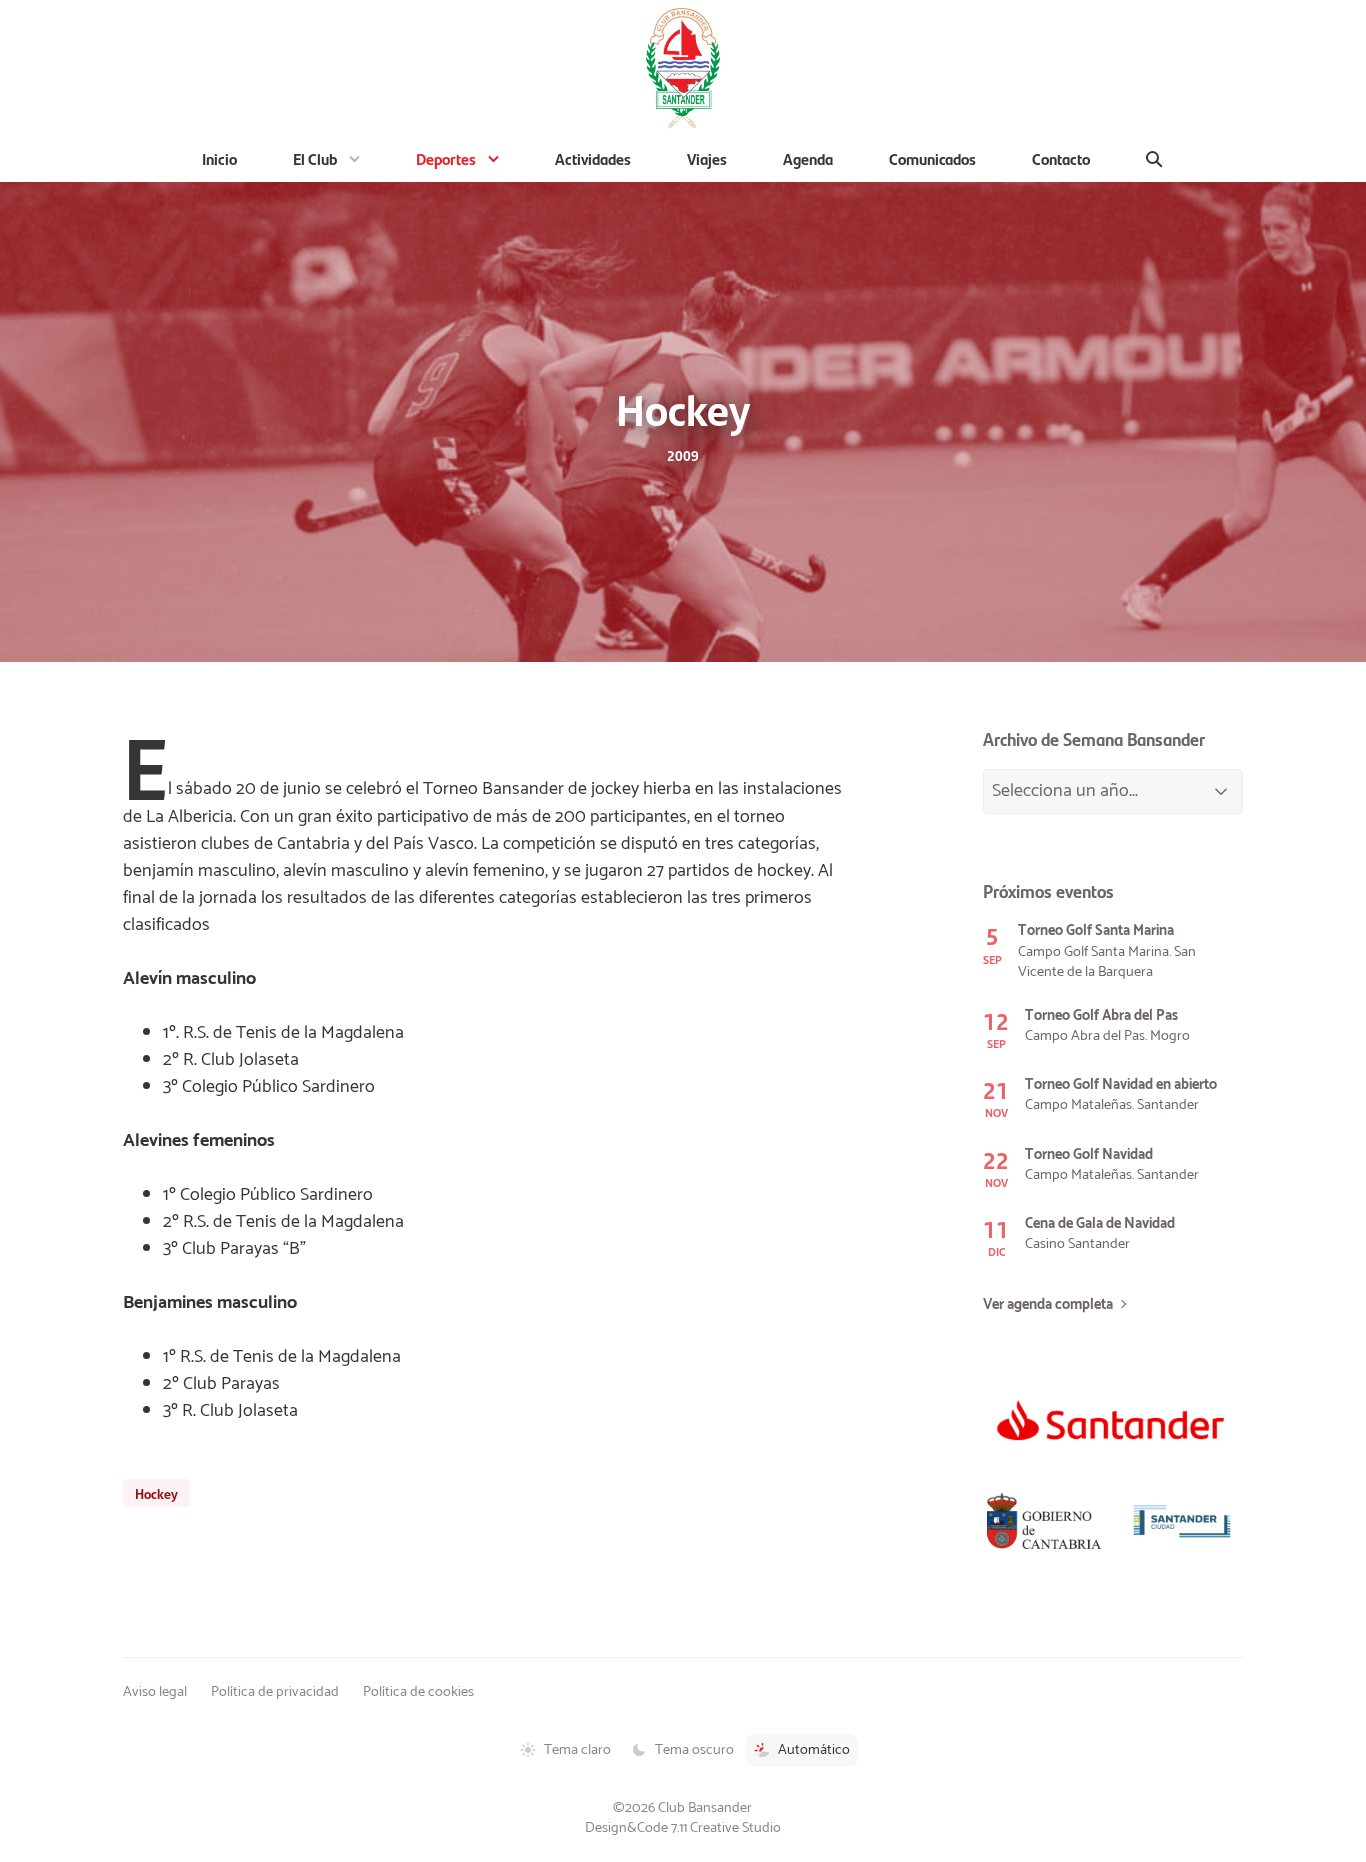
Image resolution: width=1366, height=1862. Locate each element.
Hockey (156, 1493)
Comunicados (932, 158)
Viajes (707, 158)
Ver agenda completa (1048, 1305)
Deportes (446, 158)
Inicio (219, 158)
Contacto (1061, 158)
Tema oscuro (694, 1750)
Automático (814, 1750)
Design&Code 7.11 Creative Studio (683, 1828)
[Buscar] (1154, 159)
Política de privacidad (275, 1692)
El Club (315, 158)
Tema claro (577, 1750)
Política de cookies (418, 1692)
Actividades (593, 158)
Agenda (808, 158)
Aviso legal (155, 1692)
